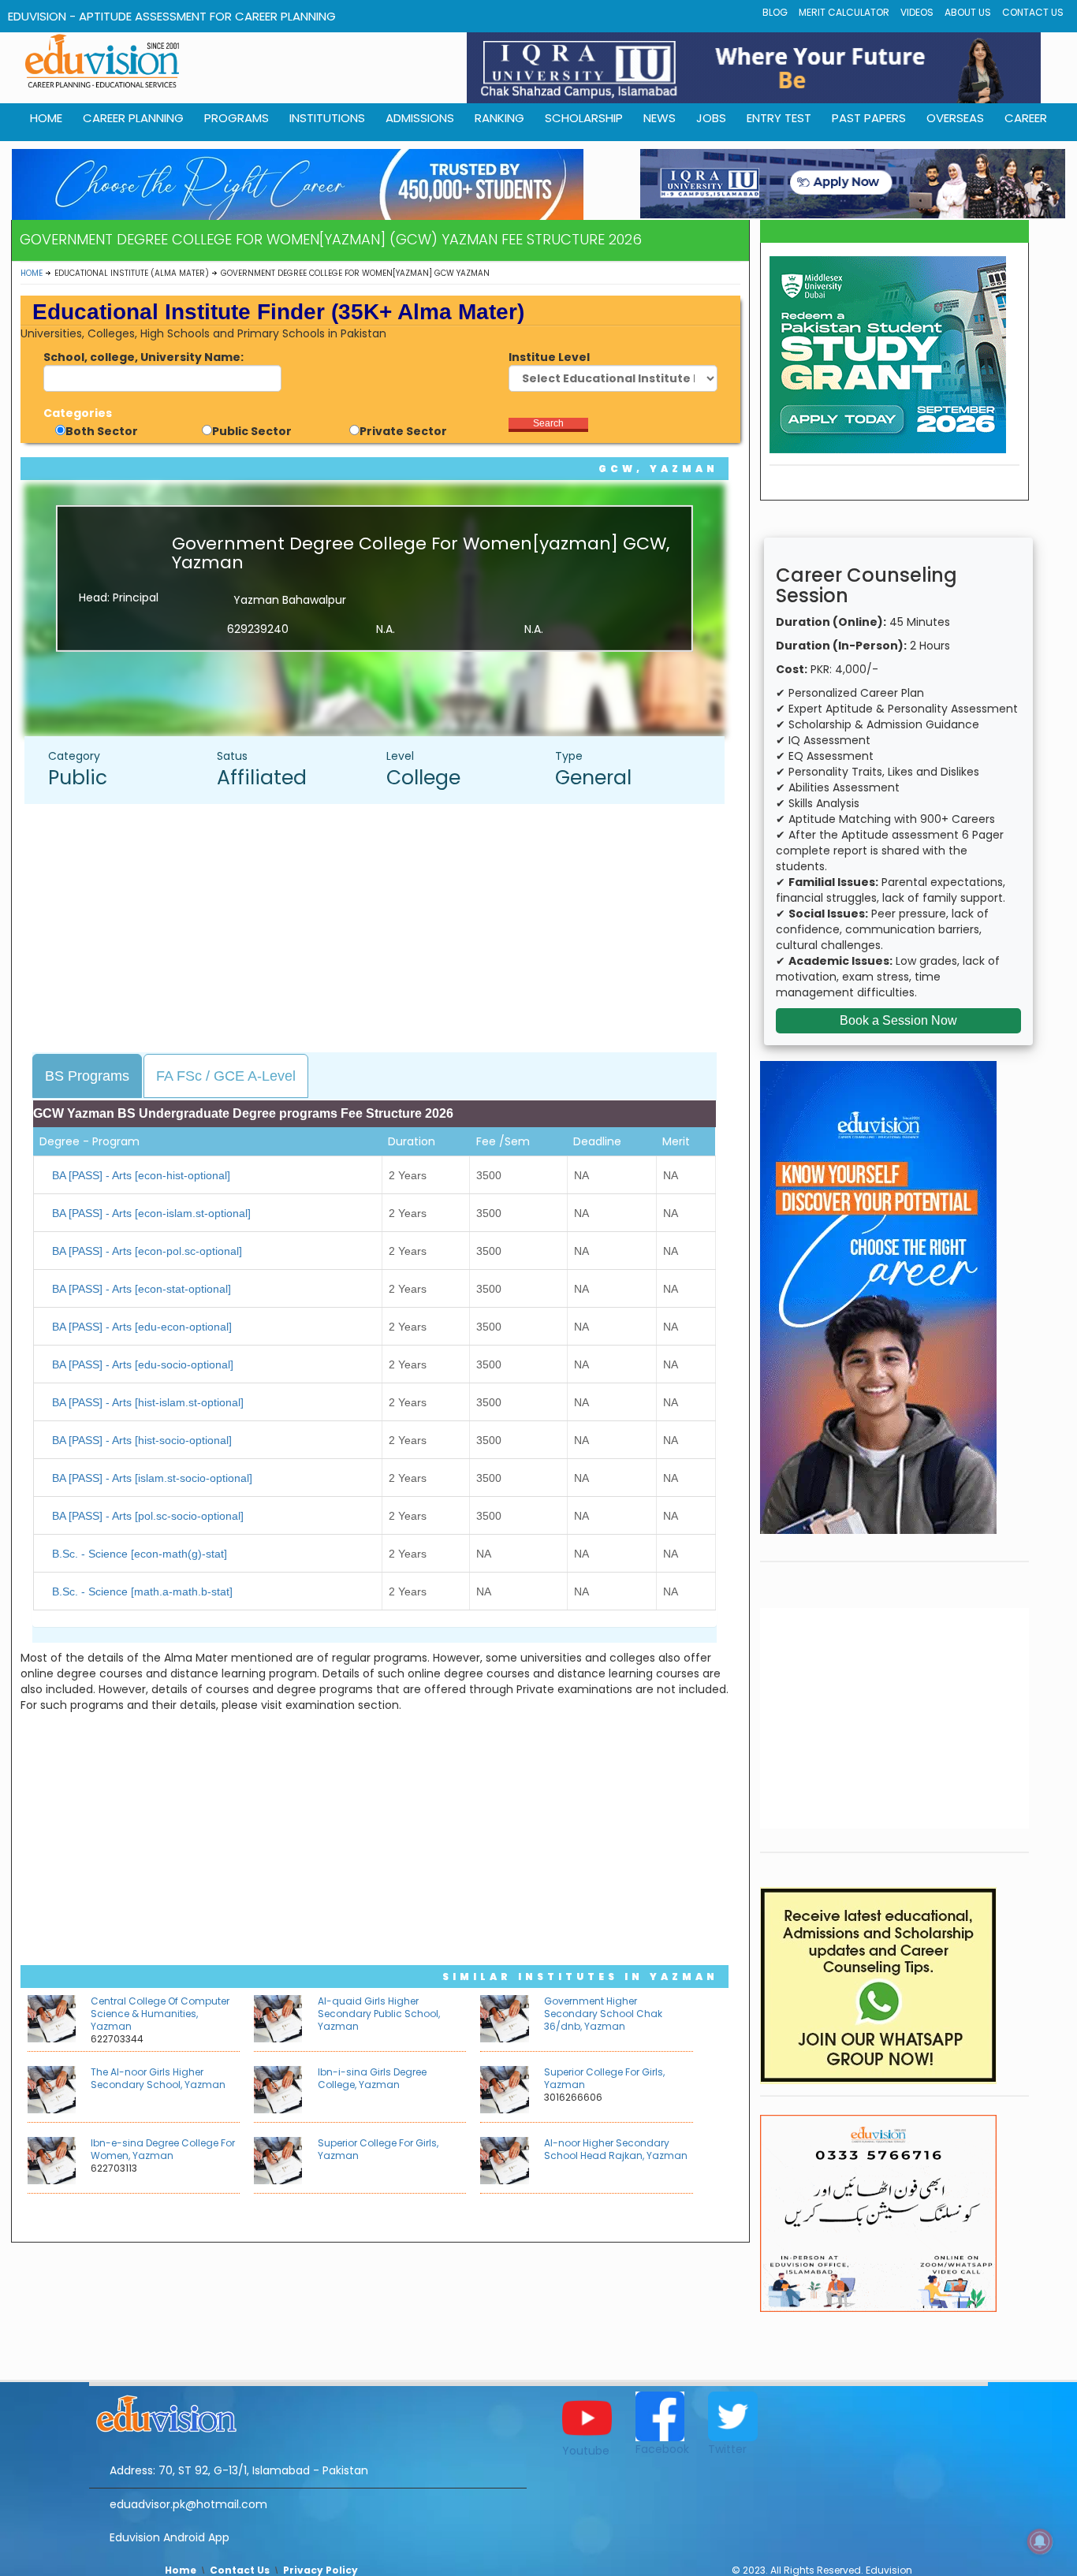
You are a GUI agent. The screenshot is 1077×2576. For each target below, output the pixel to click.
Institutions (327, 118)
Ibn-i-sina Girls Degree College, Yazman (372, 2078)
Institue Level (549, 357)
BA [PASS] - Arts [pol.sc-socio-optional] (148, 1516)
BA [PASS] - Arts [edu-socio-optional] (143, 1364)
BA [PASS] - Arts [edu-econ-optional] (142, 1327)
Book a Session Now (898, 1020)
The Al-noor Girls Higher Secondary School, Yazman (158, 2078)
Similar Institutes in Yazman (580, 1977)
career (1026, 118)
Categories (78, 413)
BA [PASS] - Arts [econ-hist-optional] (141, 1175)
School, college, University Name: (143, 357)
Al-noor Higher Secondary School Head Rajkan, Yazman (616, 2149)
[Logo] (308, 2411)
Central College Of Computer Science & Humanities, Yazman (160, 2014)
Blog (775, 12)
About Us (968, 12)
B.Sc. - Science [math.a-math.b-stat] (142, 1591)
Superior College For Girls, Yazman (604, 2078)
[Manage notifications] (1040, 2541)
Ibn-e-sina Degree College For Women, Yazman (163, 2149)
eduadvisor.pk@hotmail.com (188, 2504)
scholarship (584, 118)
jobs (711, 118)
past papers (869, 118)
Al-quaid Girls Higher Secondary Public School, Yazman (379, 2014)
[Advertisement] (382, 930)
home (46, 118)
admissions (420, 118)
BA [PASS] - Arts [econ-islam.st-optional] (151, 1213)
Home (32, 273)
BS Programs (87, 1076)
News (660, 118)
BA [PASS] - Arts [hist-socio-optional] (142, 1440)
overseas (955, 118)
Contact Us (1033, 12)
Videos (917, 12)
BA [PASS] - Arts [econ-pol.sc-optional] (147, 1251)
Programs (237, 118)
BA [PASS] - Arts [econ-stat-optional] (142, 1289)
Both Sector (102, 431)
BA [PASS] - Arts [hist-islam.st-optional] (148, 1402)
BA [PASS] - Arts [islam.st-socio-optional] (152, 1478)
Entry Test (779, 118)
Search (548, 423)
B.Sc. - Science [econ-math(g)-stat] (140, 1554)
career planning (133, 118)
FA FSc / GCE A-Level (226, 1076)
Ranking (499, 118)
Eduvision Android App (170, 2537)
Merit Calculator (844, 12)
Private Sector (403, 431)
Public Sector (252, 431)
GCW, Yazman (658, 469)
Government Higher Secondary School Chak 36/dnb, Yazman (603, 2014)
